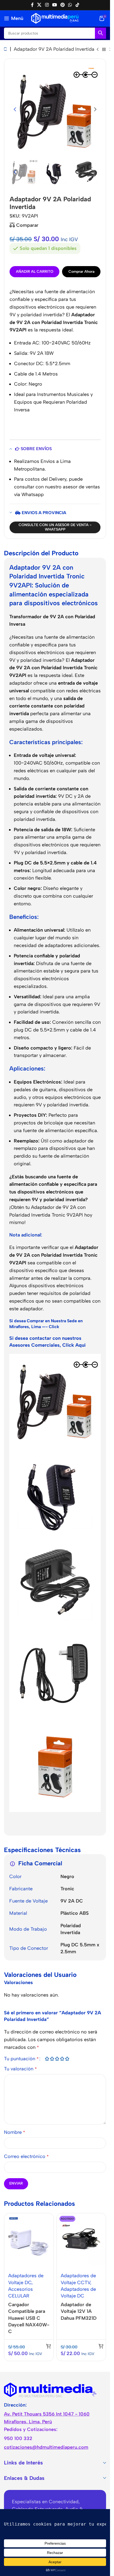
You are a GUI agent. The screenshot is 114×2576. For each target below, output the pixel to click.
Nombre (15, 2132)
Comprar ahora (81, 272)
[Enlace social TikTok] (77, 5)
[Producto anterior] (98, 50)
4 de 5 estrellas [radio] (62, 2059)
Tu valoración (20, 2069)
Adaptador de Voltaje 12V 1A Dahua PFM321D (79, 2311)
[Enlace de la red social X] (39, 5)
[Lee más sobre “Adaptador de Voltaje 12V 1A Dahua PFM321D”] (101, 2346)
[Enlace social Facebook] (32, 5)
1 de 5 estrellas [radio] (47, 2059)
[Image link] (50, 2390)
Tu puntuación (21, 2059)
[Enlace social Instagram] (47, 5)
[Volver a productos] (104, 50)
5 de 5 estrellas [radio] (67, 2059)
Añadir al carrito (35, 272)
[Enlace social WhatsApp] (70, 5)
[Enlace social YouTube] (54, 5)
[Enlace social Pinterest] (63, 5)
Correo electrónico (26, 2156)
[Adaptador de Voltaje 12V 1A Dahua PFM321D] (81, 2241)
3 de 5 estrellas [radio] (57, 2059)
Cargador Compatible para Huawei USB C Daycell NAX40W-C (29, 2318)
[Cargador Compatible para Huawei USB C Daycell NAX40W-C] (29, 2241)
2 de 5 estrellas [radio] (52, 2059)
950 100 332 (18, 2438)
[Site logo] (55, 18)
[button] (15, 109)
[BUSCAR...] (100, 33)
